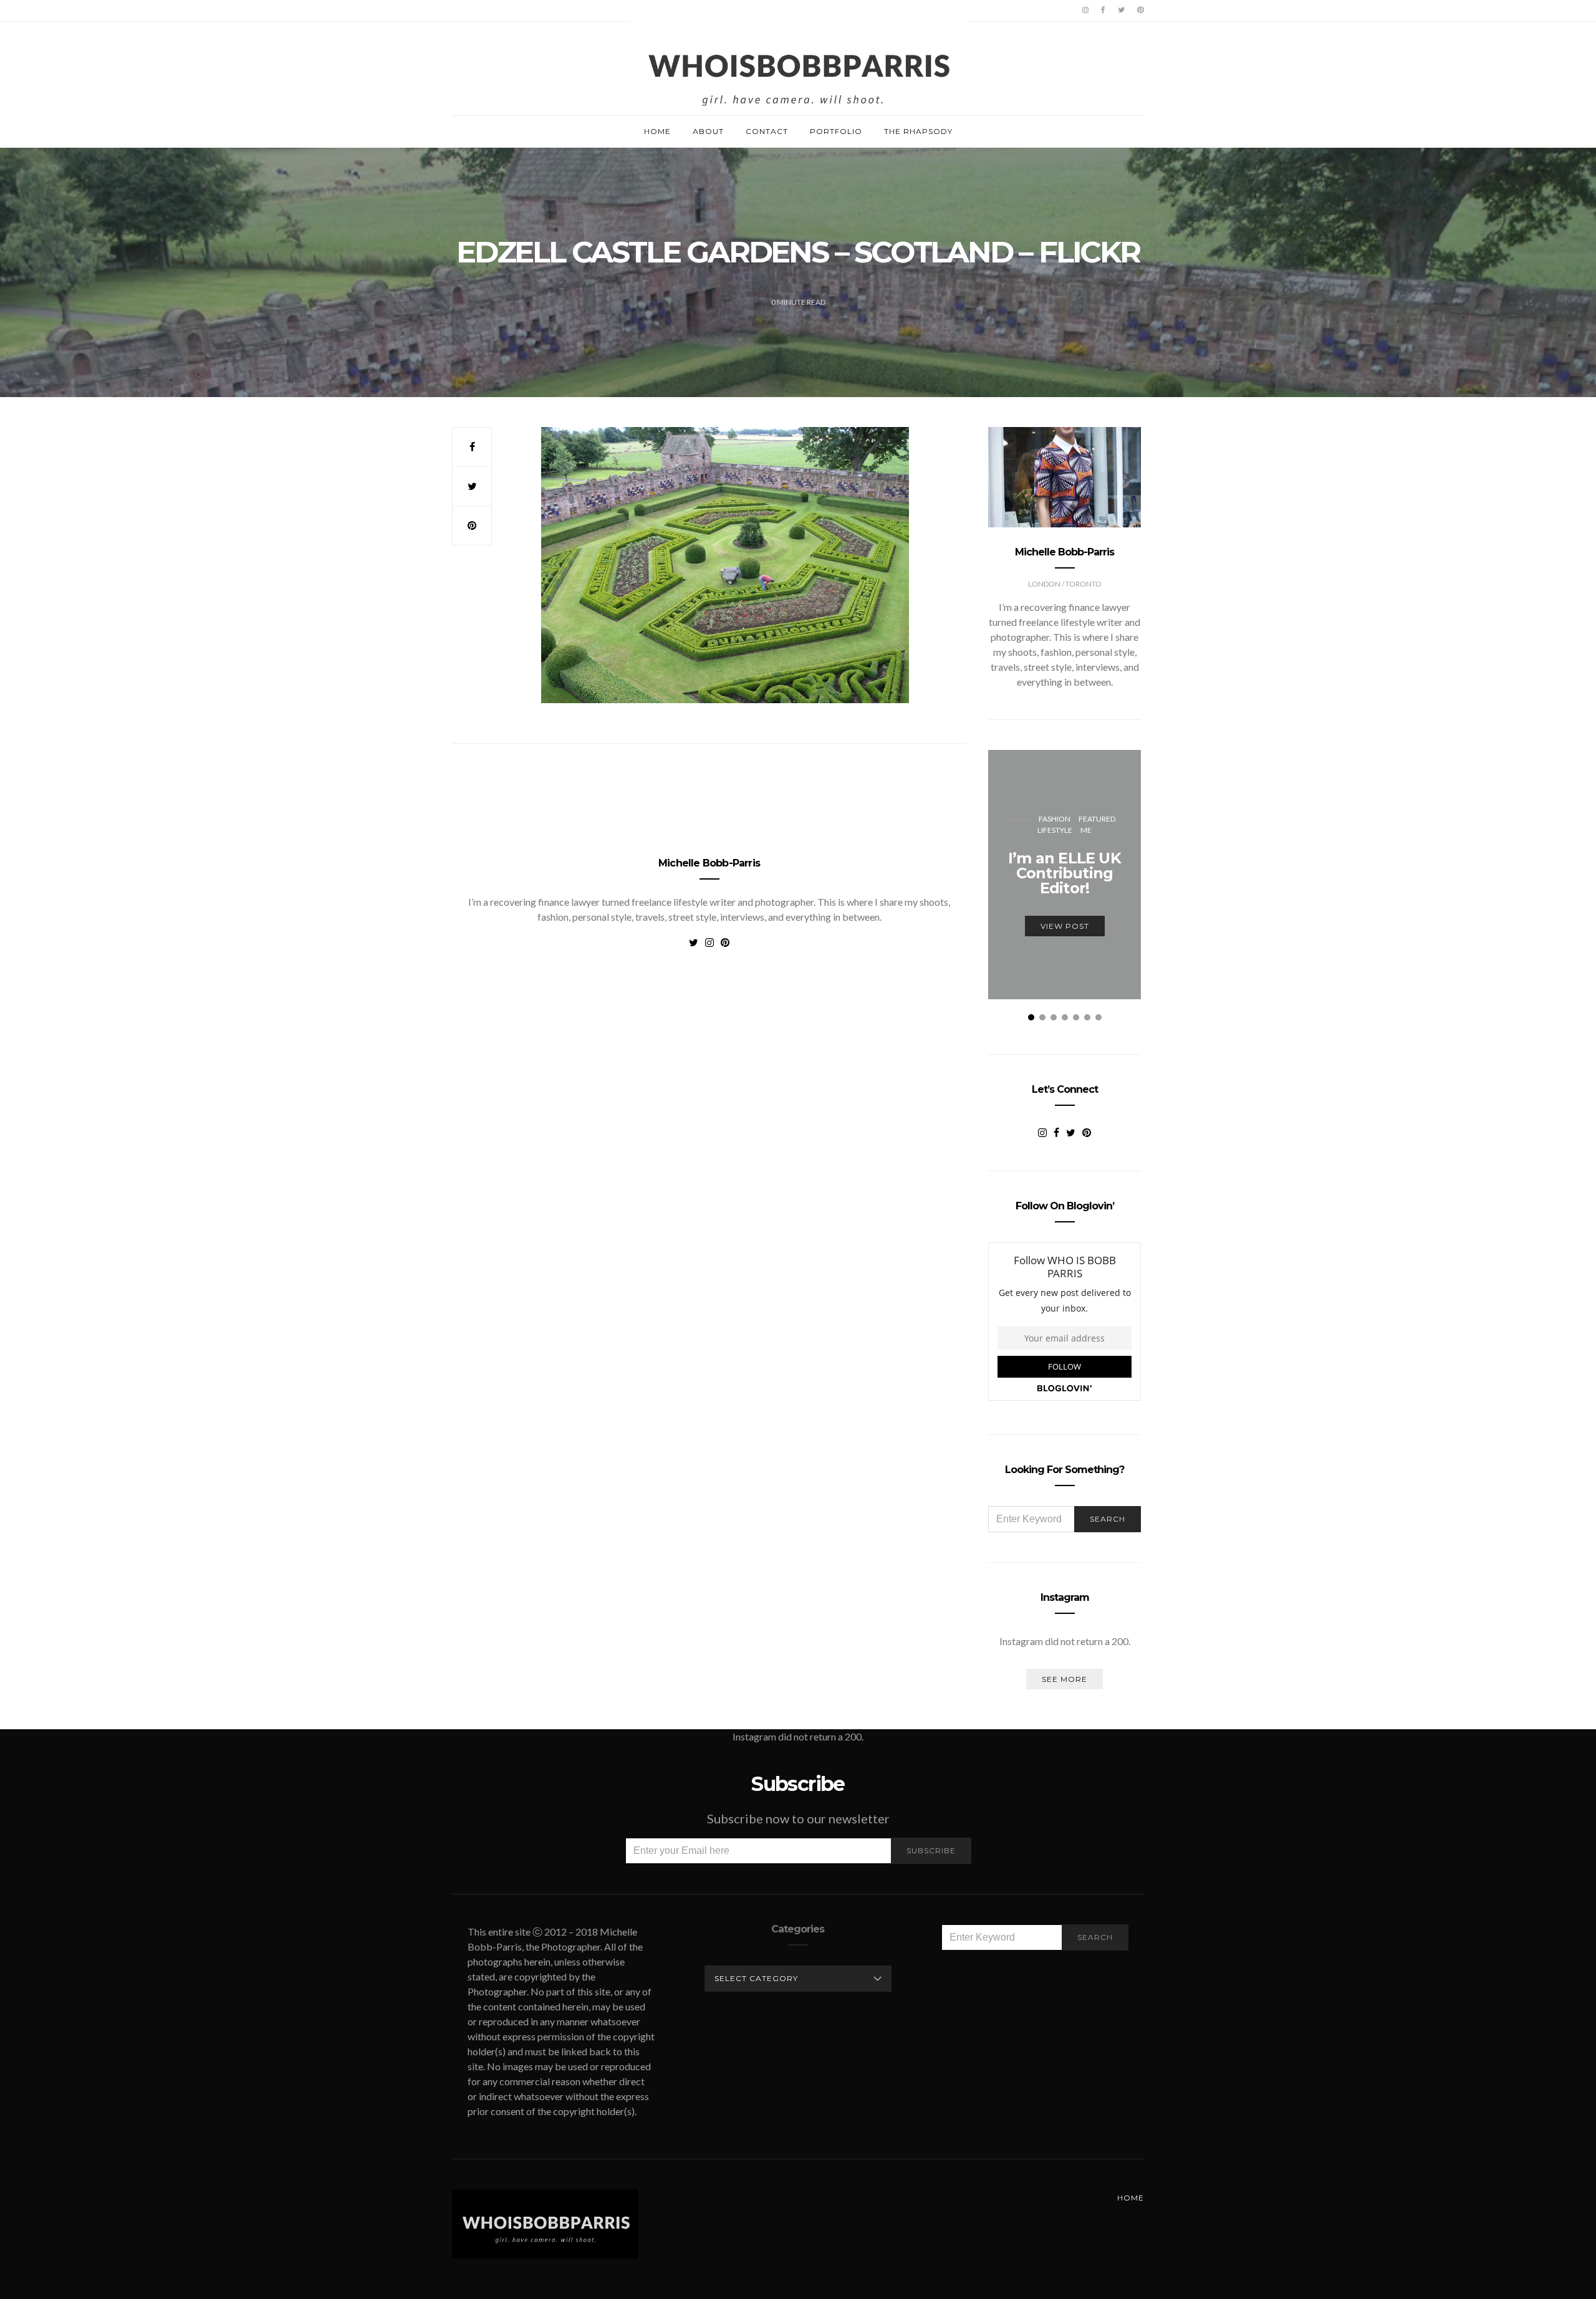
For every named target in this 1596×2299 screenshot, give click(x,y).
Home (657, 131)
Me (1086, 830)
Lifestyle (1055, 830)
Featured (1097, 819)
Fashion (1055, 819)
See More (1065, 1679)
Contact (767, 131)
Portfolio (836, 131)
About (708, 131)
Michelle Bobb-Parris (709, 863)
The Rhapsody (918, 131)
